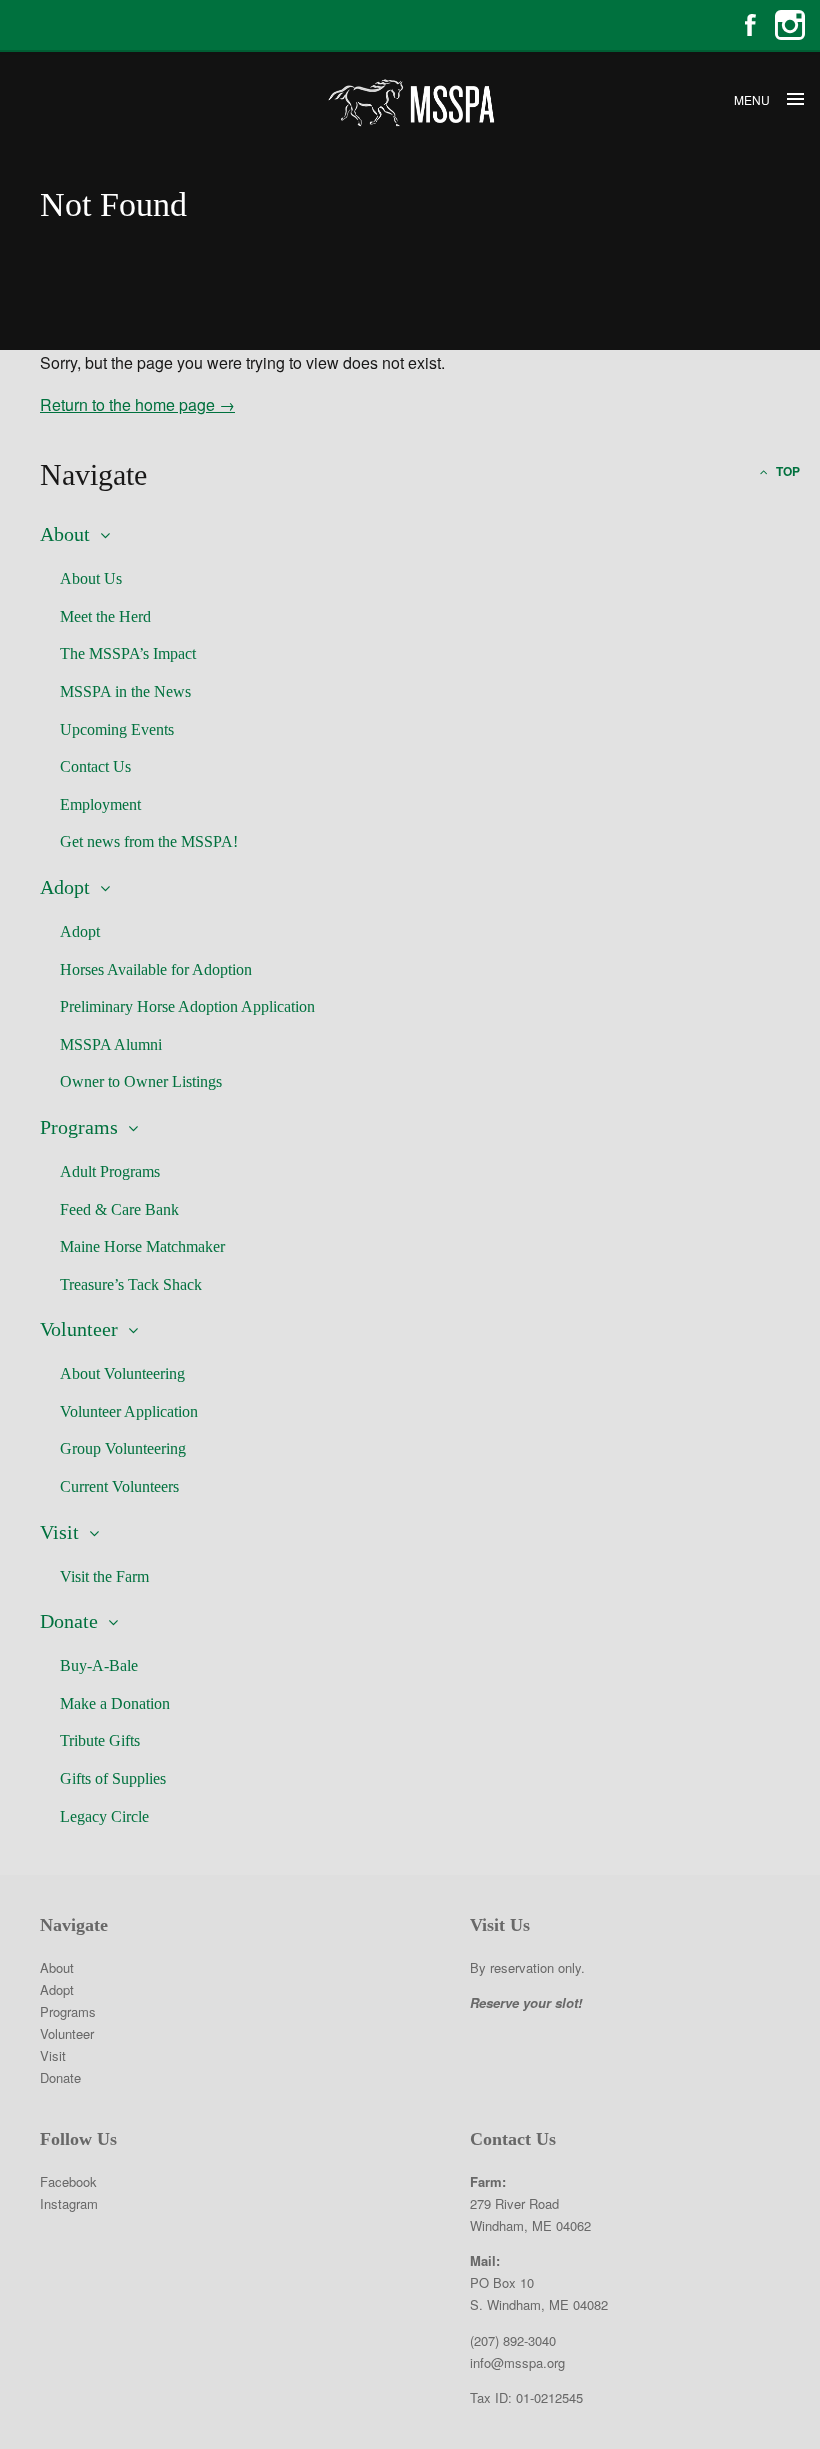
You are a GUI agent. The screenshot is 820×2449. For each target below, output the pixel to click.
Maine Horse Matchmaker (142, 1246)
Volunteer (79, 1329)
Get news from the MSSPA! (149, 841)
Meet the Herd (105, 616)
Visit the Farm (104, 1576)
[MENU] (795, 100)
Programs (79, 1127)
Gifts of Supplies (113, 1778)
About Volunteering (122, 1373)
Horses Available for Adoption (156, 969)
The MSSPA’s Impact (128, 653)
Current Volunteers (119, 1486)
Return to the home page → (137, 404)
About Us (91, 578)
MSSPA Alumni (111, 1044)
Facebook (750, 25)
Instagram (790, 25)
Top (786, 471)
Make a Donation (115, 1703)
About (65, 534)
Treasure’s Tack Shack (131, 1284)
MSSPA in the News (125, 691)
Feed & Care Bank (119, 1209)
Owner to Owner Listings (141, 1081)
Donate (69, 1621)
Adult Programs (110, 1171)
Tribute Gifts (100, 1740)
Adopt (65, 887)
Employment (100, 804)
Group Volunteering (123, 1448)
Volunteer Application (129, 1411)
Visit (59, 1532)
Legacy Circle (104, 1816)
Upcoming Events (117, 729)
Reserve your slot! (526, 2002)
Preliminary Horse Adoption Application (187, 1006)
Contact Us (95, 766)
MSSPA (410, 103)
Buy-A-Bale (99, 1665)
